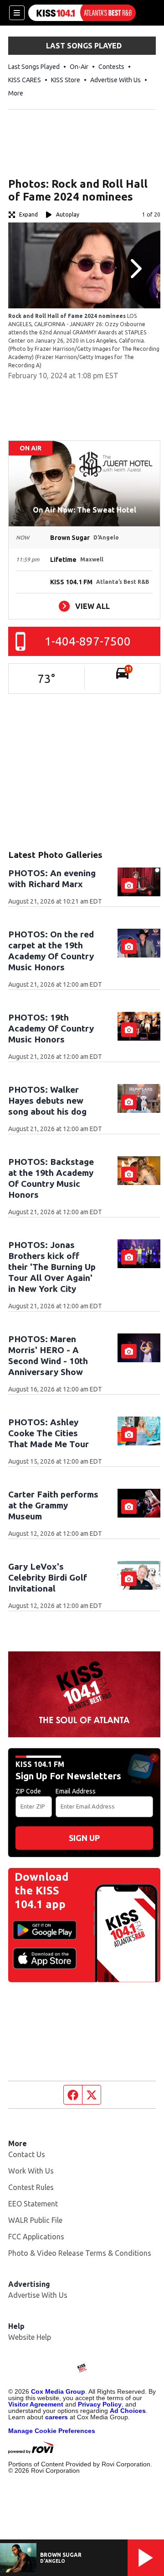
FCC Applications (36, 2237)
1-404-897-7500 (88, 641)
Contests (111, 67)
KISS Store (66, 80)
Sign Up (84, 1838)
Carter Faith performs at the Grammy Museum (53, 1505)
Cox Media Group (58, 2391)
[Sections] (17, 13)
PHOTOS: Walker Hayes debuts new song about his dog (47, 1100)
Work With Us (31, 2171)
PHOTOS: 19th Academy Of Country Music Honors (51, 1028)
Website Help (30, 2337)
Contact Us (27, 2154)
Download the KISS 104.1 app (41, 1891)
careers (56, 2417)
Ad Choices (128, 2411)
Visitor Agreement (36, 2404)
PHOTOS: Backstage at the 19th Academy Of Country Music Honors (51, 1178)
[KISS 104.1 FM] (82, 13)
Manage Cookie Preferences (52, 2431)
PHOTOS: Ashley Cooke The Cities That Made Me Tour (49, 1433)
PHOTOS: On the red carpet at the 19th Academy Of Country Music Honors (51, 951)
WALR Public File (35, 2220)
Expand (28, 214)
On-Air (79, 67)
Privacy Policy (100, 2404)
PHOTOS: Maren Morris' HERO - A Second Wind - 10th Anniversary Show (48, 1355)
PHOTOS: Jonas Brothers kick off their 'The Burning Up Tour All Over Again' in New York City (52, 1267)
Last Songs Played (34, 67)
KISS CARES (25, 80)
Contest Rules (31, 2187)
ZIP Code (28, 1791)
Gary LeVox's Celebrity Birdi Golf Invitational (48, 1577)
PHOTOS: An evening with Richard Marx (52, 878)
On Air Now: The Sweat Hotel (85, 510)
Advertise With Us (115, 80)
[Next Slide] (135, 269)
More (16, 93)
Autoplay (68, 214)
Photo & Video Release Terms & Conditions (80, 2253)
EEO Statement (33, 2204)
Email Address (76, 1791)
